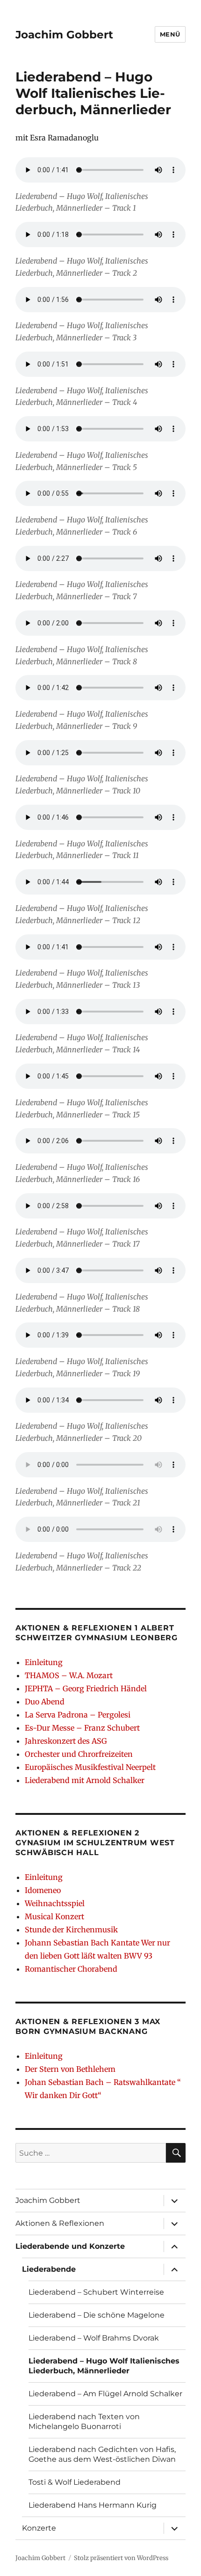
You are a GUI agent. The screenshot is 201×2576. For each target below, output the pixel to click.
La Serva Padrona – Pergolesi (78, 1715)
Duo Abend (45, 1702)
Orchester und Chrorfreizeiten (79, 1754)
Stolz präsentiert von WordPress (121, 2558)
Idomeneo (43, 1890)
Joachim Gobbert (64, 35)
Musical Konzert (54, 1916)
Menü (170, 34)
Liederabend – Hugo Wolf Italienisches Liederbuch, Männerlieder (104, 2366)
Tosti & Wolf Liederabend (75, 2482)
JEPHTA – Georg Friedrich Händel (86, 1688)
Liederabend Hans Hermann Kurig (93, 2505)
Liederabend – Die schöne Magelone (97, 2315)
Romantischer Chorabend (71, 1969)
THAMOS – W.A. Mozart (69, 1675)
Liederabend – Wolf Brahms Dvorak (94, 2338)
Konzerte (39, 2528)
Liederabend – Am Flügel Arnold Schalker (105, 2394)
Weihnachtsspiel (55, 1903)
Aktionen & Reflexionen (60, 2223)
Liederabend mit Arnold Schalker (85, 1780)
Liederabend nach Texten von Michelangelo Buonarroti (84, 2422)
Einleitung (44, 1662)
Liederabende (49, 2269)
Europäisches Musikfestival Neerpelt (90, 1767)
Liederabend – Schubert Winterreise (96, 2292)
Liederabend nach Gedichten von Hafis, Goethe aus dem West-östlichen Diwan (102, 2454)
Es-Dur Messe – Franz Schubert (82, 1728)
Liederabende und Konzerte (70, 2246)
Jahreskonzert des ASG (66, 1741)
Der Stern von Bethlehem (70, 2069)
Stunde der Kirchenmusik (71, 1930)
